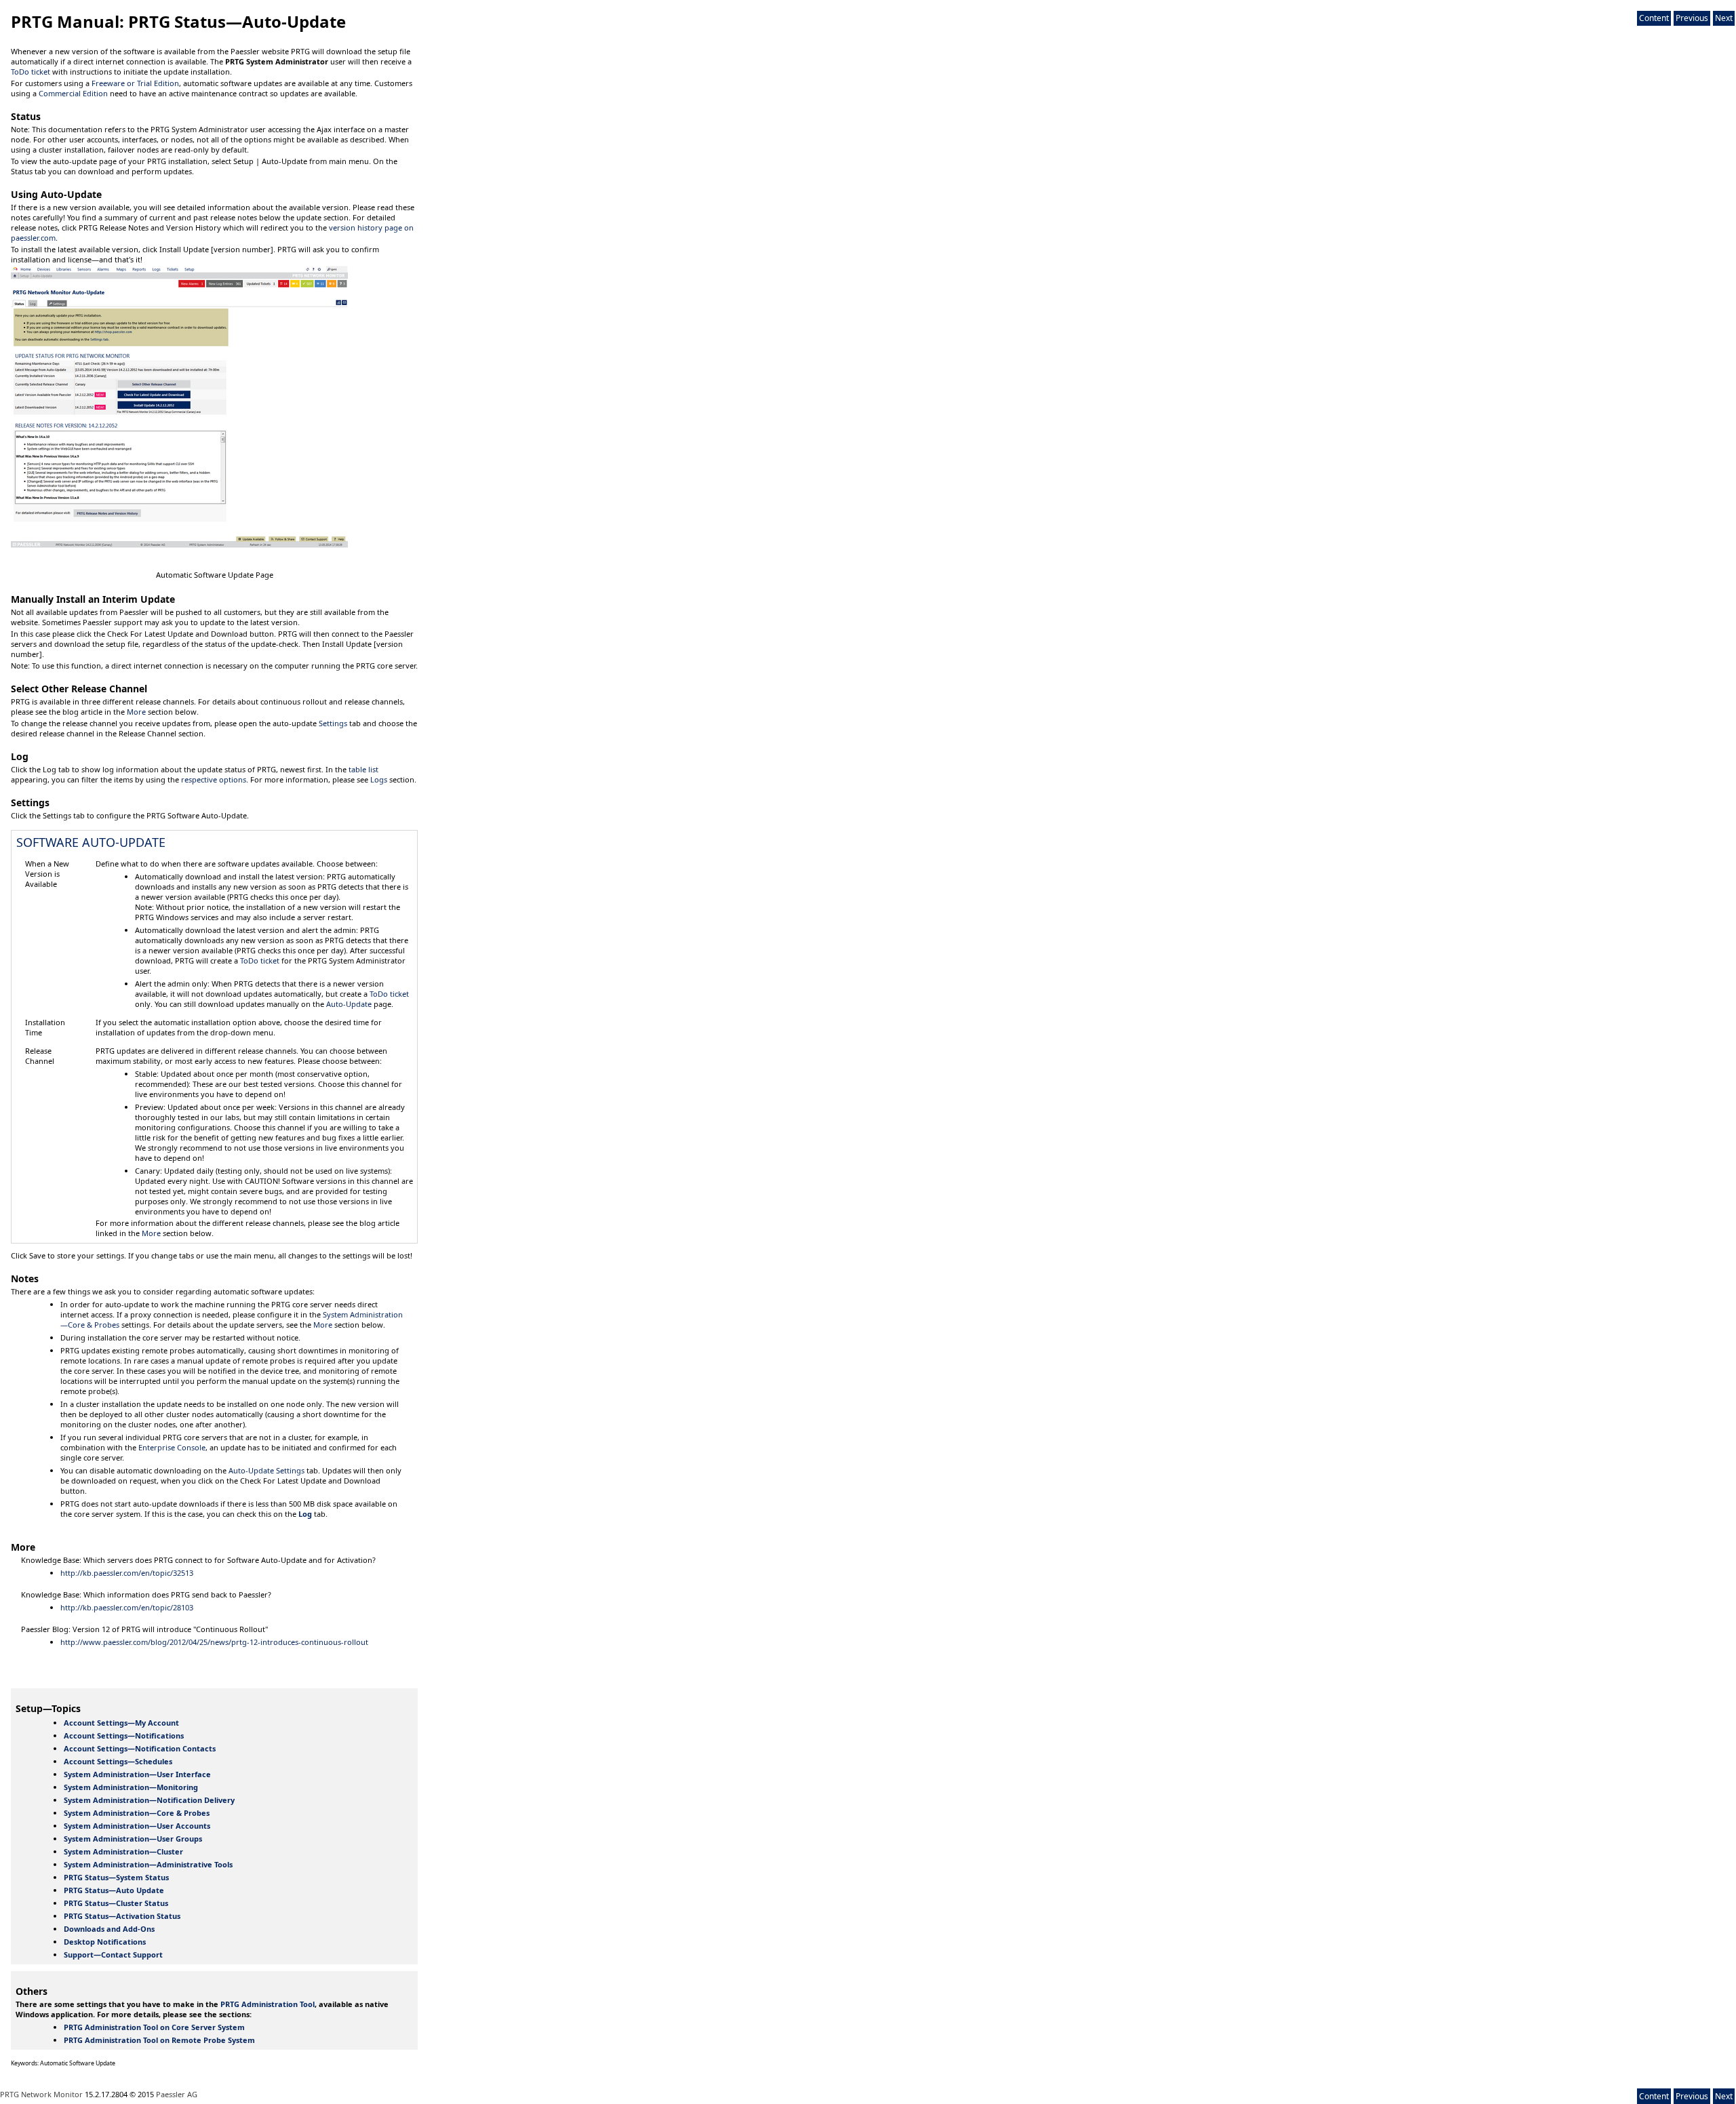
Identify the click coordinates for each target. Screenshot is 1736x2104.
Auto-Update (349, 1004)
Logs (379, 779)
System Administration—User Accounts (137, 1826)
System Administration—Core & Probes (137, 1813)
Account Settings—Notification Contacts (140, 1748)
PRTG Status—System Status (116, 1877)
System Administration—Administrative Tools (148, 1864)
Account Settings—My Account (121, 1723)
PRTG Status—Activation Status (122, 1916)
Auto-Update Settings (267, 1470)
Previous (1692, 18)
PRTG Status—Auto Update (114, 1890)
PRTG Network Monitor (41, 2094)
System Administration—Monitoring (131, 1787)
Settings (333, 723)
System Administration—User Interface (137, 1774)
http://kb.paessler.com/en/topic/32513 (127, 1573)
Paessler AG (177, 2094)
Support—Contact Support (113, 1954)
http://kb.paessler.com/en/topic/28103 (127, 1607)
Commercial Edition (73, 93)
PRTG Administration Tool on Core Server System (154, 2027)
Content (1654, 18)
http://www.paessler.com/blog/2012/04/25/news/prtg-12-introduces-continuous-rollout (214, 1642)
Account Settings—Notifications (124, 1735)
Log (305, 1514)
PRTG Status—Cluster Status (116, 1903)
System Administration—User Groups (133, 1839)
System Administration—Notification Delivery (149, 1800)
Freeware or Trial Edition (135, 83)
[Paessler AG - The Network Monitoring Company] (35, 6)
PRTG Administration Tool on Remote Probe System (159, 2040)
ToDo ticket (31, 72)
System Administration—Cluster (123, 1851)
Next (1724, 18)
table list (363, 769)
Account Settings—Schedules (118, 1761)
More (136, 712)
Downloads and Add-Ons (109, 1929)
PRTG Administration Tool (268, 2004)
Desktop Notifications (105, 1942)
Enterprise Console (172, 1447)
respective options (214, 779)
